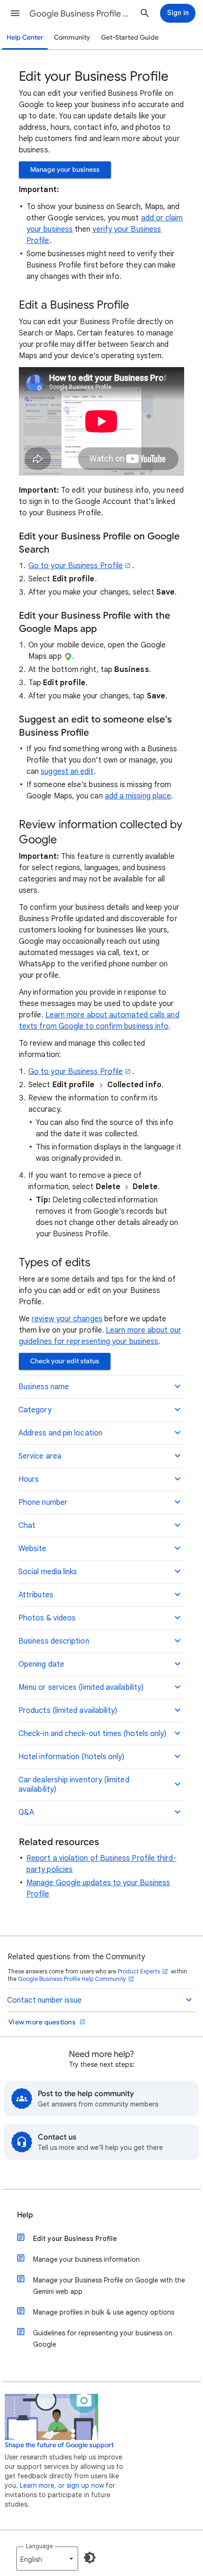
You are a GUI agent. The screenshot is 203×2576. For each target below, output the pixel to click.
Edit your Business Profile (75, 2239)
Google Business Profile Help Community (72, 1979)
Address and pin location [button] (60, 1433)
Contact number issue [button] (44, 2000)
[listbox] (47, 2559)
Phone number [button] (43, 1502)
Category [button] (35, 1410)
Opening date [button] (41, 1664)
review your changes (67, 1319)
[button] (15, 13)
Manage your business (65, 170)
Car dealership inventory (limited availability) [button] (74, 1785)
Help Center (25, 38)
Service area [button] (40, 1456)
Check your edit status (65, 1361)
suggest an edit (67, 772)
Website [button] (33, 1549)
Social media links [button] (48, 1572)
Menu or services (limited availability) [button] (81, 1687)
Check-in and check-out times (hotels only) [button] (92, 1734)
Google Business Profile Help (81, 14)
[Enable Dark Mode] (90, 2558)
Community (72, 38)
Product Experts (139, 1971)
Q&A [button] (26, 1812)
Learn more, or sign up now (62, 2485)
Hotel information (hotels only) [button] (71, 1757)
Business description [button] (54, 1641)
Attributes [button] (36, 1595)
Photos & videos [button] (47, 1618)
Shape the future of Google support (59, 2445)
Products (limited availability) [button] (68, 1711)
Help (25, 2215)
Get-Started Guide (130, 38)
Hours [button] (29, 1479)
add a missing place (138, 796)
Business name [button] (44, 1387)
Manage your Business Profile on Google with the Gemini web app (109, 2286)
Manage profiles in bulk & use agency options (104, 2312)
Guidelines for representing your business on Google (103, 2339)
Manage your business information (86, 2259)
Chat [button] (27, 1526)
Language (39, 2546)
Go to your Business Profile (76, 566)
